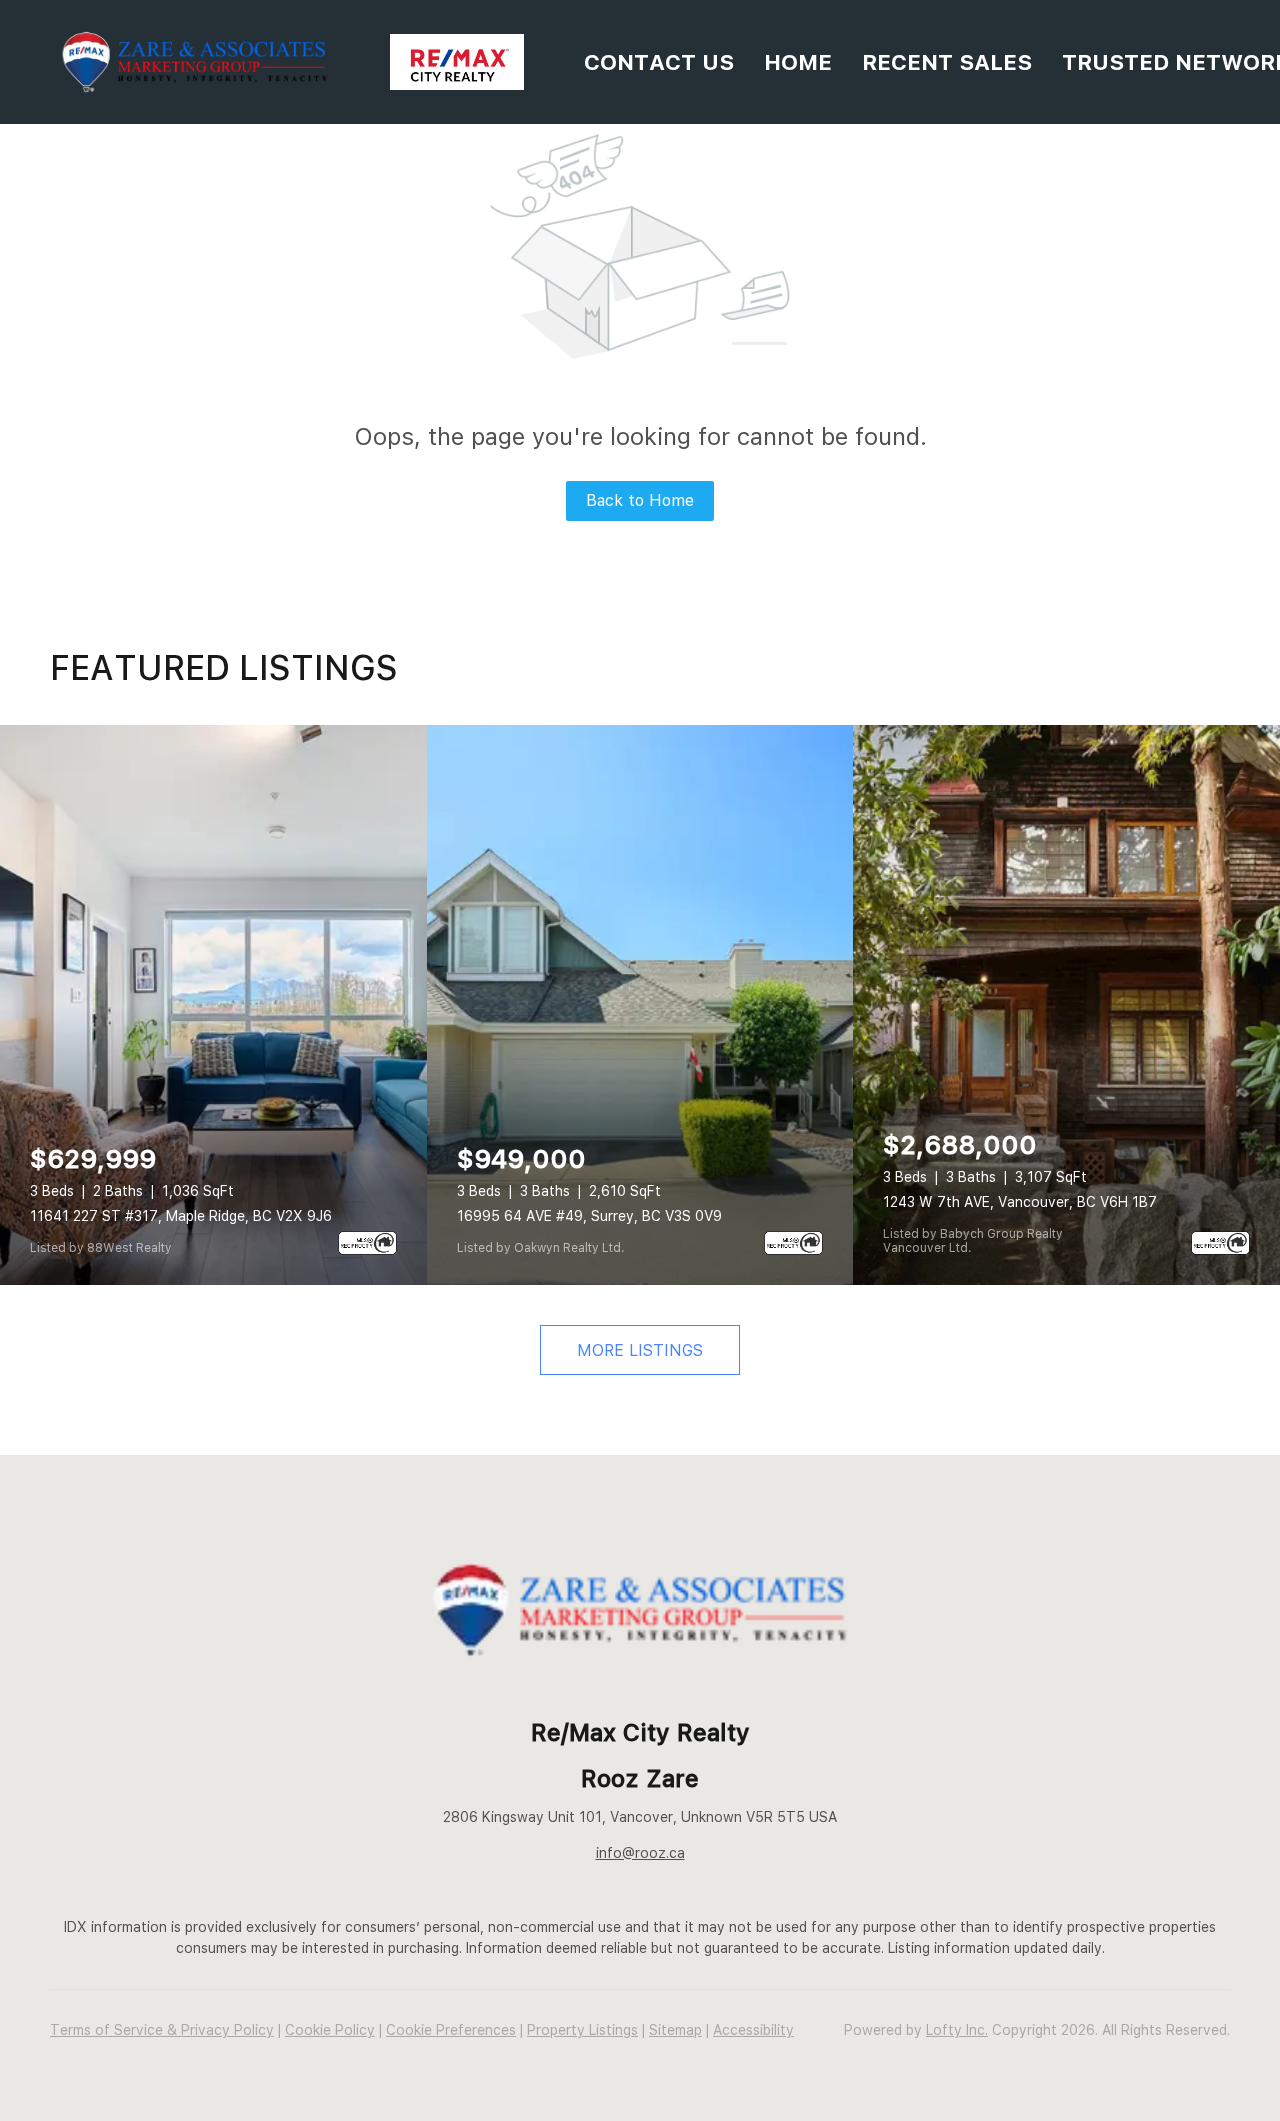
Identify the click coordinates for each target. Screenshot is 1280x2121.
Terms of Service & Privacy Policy (162, 2030)
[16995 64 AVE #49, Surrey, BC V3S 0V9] (640, 1005)
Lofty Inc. (957, 2030)
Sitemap (675, 2030)
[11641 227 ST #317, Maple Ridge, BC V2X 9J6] (213, 1005)
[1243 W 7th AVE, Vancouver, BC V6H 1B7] (1066, 1005)
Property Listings (582, 2030)
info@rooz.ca (640, 1853)
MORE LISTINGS (640, 1350)
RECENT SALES (947, 62)
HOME (798, 62)
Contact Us (659, 62)
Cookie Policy (330, 2030)
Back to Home (640, 500)
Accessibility (753, 2030)
